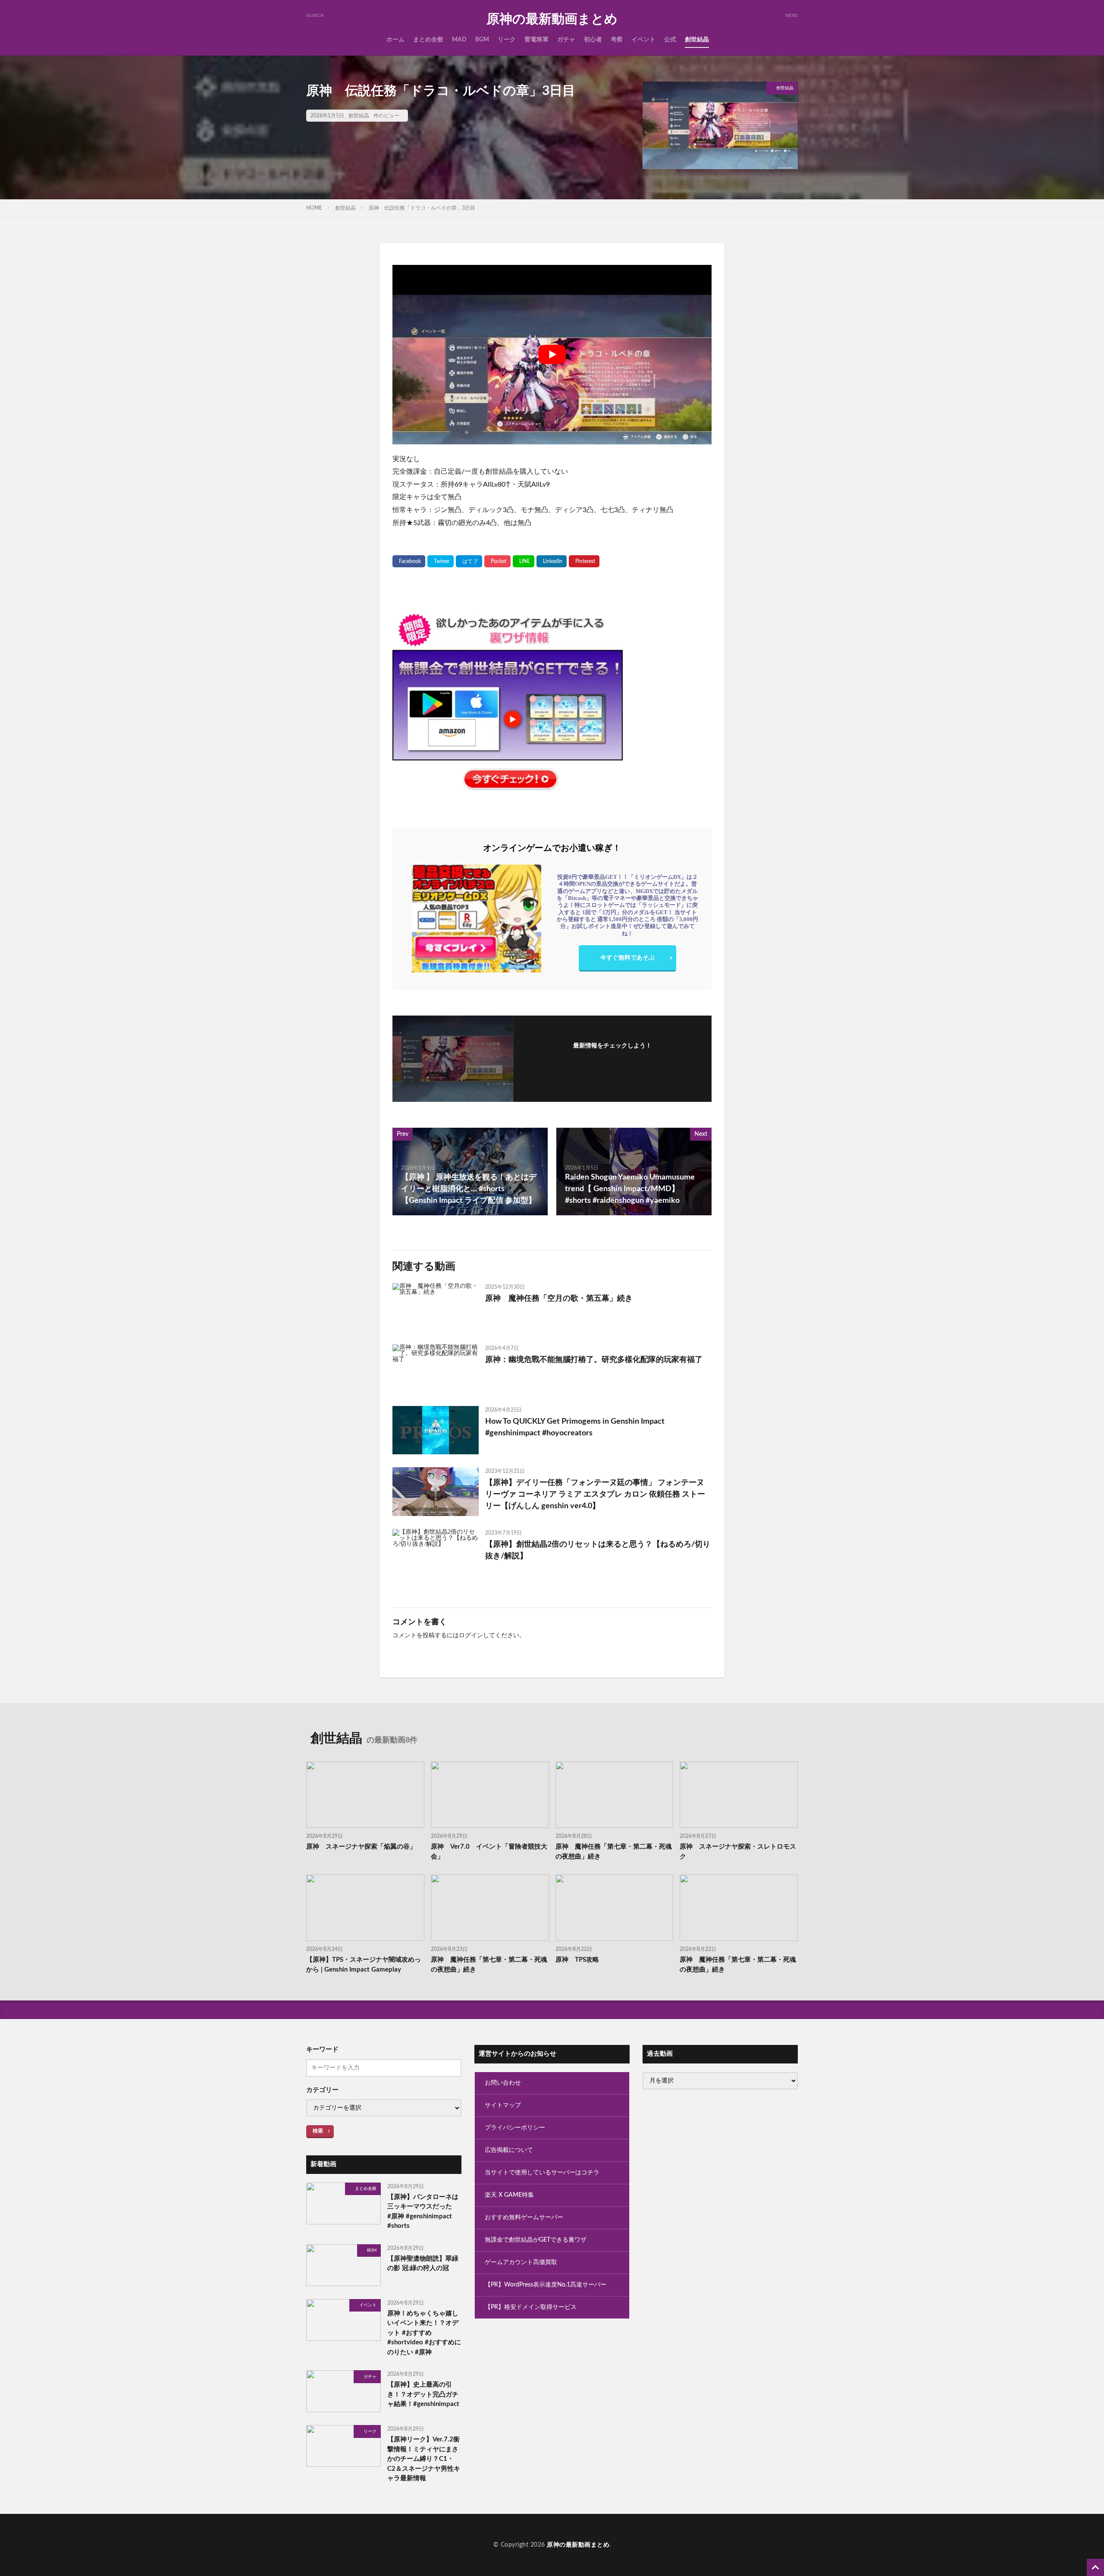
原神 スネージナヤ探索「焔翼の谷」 (361, 1847)
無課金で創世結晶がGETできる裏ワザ (536, 2240)
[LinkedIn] (552, 561)
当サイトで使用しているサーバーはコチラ (542, 2173)
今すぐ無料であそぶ (627, 958)
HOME (314, 208)
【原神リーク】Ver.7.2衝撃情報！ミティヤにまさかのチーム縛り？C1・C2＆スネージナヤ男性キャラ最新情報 (424, 2459)
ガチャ (566, 40)
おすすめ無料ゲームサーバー (524, 2217)
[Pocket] (497, 561)
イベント (643, 40)
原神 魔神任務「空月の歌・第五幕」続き (559, 1299)
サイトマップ (503, 2105)
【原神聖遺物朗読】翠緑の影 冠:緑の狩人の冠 (423, 2264)
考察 (617, 40)
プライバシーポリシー (515, 2128)
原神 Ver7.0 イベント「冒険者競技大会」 (489, 1852)
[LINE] (524, 561)
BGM (482, 40)
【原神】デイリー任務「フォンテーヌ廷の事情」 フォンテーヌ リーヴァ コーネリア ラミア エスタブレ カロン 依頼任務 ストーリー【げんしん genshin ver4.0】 (595, 1494)
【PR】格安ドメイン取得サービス (531, 2307)
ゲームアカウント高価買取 (521, 2262)
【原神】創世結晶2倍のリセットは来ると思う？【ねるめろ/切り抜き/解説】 (598, 1550)
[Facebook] (409, 561)
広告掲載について (509, 2150)
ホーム (395, 40)
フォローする (612, 1058)
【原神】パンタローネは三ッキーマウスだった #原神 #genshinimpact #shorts (423, 2212)
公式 (670, 40)
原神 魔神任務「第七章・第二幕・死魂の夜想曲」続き (614, 1852)
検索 (318, 2131)
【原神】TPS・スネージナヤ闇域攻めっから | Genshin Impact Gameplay (364, 1965)
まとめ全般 (428, 40)
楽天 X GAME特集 (509, 2195)
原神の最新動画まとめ (552, 19)
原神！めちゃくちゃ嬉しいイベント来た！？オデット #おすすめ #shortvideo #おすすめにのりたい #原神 (424, 2333)
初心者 (593, 40)
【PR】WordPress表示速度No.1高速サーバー (546, 2285)
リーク (507, 40)
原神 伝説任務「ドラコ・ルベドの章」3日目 (422, 208)
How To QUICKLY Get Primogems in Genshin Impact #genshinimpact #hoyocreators (575, 1427)
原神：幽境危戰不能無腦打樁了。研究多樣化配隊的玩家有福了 (594, 1360)
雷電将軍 (536, 40)
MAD (459, 40)
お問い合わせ (503, 2083)
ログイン (471, 1636)
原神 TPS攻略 (577, 1960)
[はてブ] (469, 561)
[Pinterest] (584, 561)
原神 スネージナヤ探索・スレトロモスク (738, 1852)
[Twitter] (441, 561)
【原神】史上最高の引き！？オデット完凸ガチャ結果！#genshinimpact (423, 2394)
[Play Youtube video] (552, 355)
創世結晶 (697, 40)
